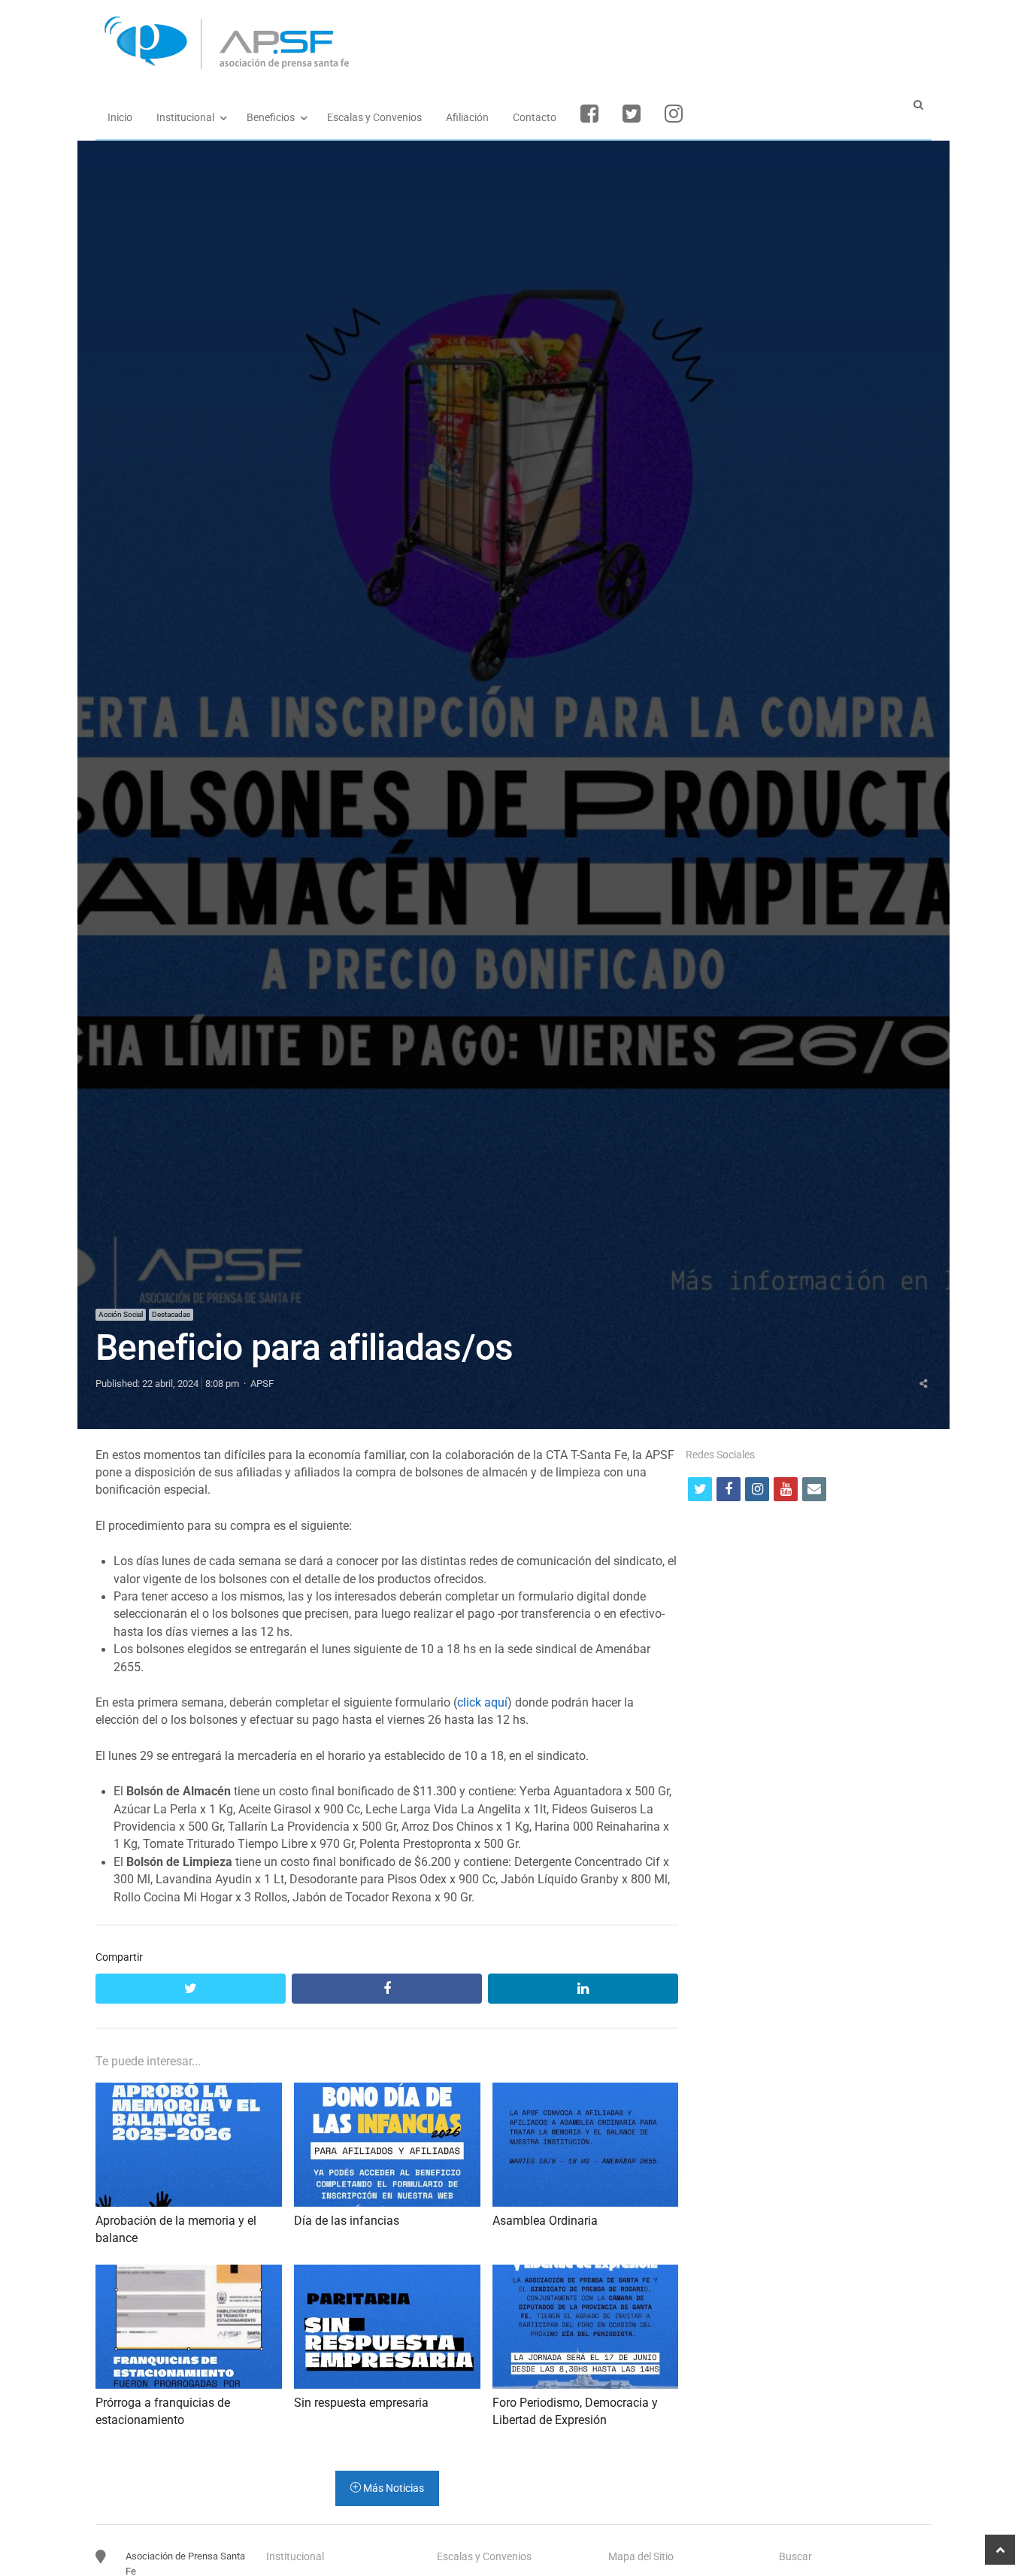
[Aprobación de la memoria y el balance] (189, 2091)
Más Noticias (392, 2488)
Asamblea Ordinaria (545, 2221)
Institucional (185, 117)
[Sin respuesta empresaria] (387, 2273)
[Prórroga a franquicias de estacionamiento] (189, 2273)
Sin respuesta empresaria (361, 2403)
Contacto (535, 117)
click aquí (482, 1703)
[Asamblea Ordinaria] (586, 2091)
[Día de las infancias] (387, 2091)
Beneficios (271, 117)
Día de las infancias (347, 2221)
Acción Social (121, 1314)
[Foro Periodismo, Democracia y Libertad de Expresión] (586, 2273)
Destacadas (171, 1314)
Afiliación (467, 117)
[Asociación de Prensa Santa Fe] (513, 43)
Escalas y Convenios (374, 117)
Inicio (120, 117)
